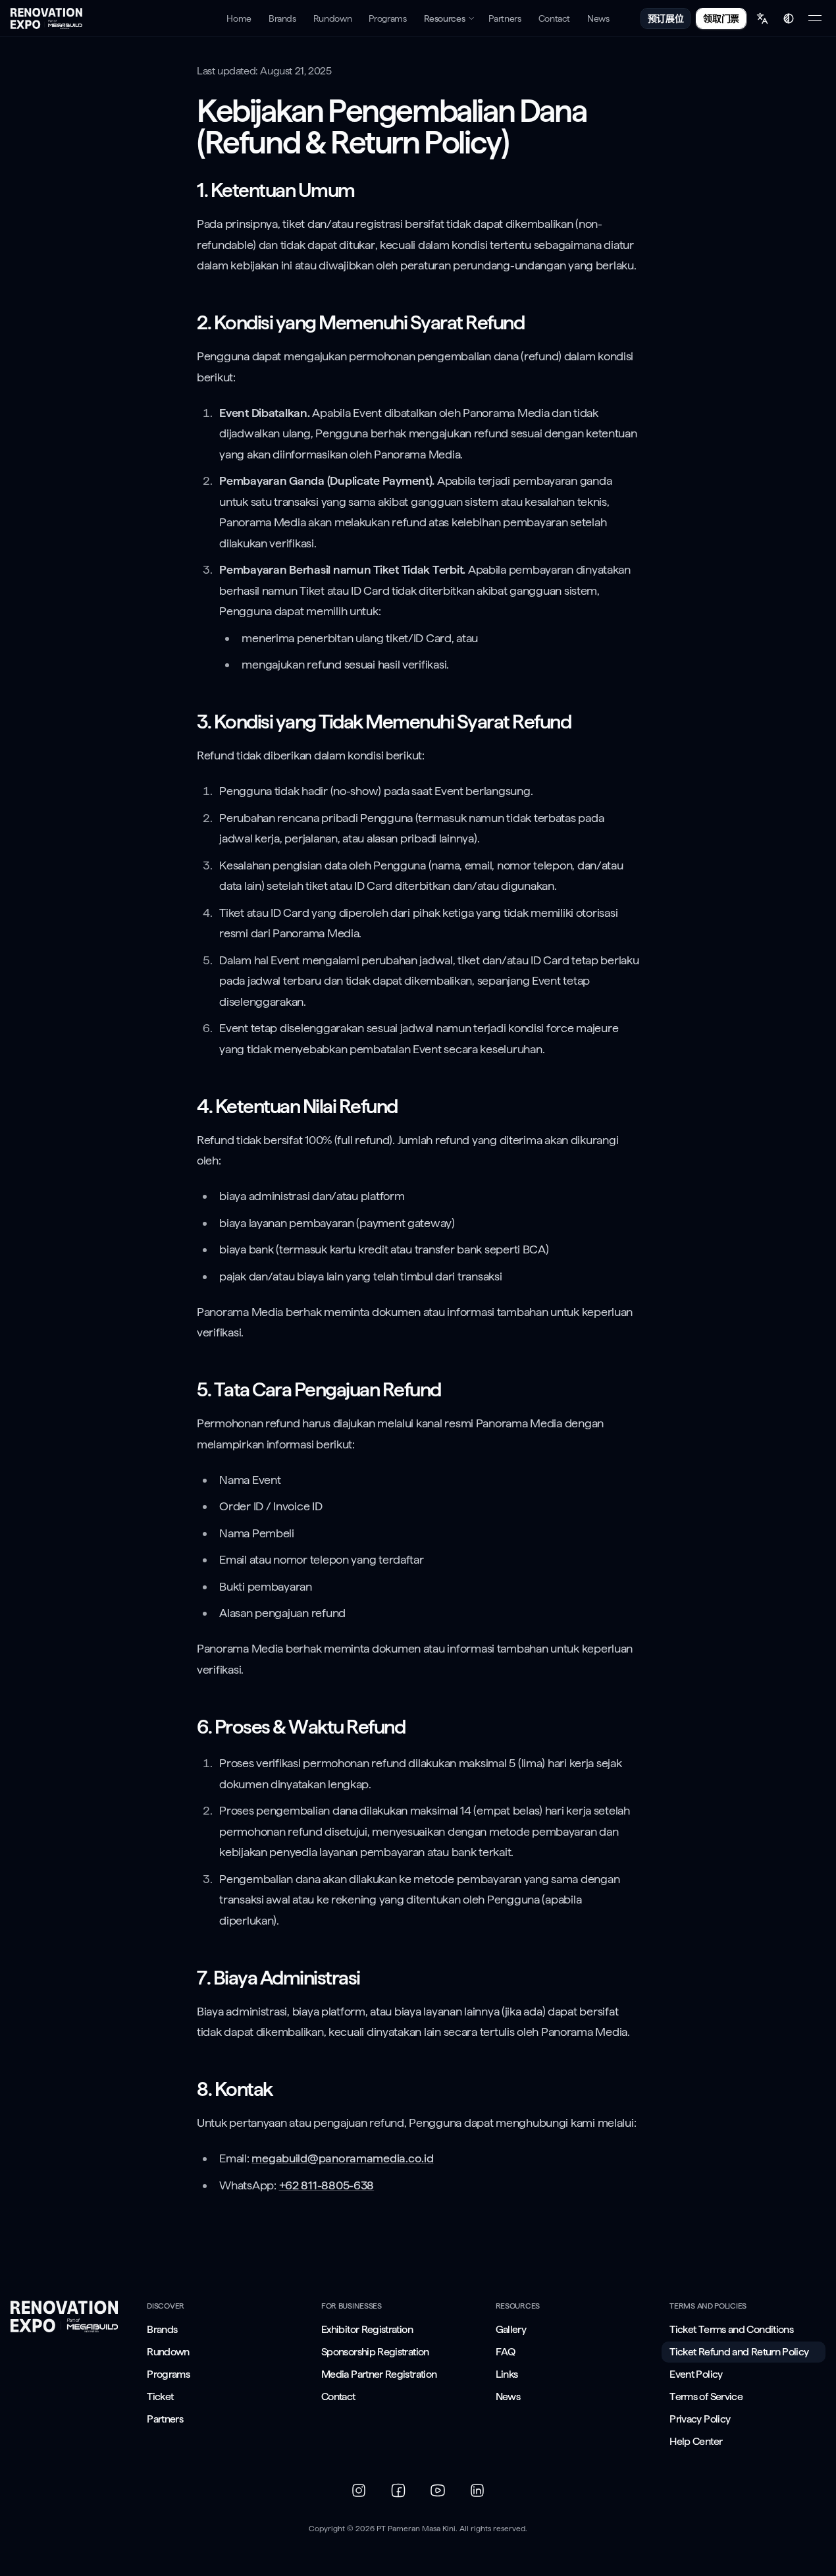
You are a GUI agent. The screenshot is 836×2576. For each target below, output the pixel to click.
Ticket (160, 2397)
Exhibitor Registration (367, 2329)
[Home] (46, 18)
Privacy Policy (700, 2419)
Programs (168, 2374)
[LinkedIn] (477, 2490)
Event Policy (696, 2374)
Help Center (696, 2441)
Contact (338, 2397)
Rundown (168, 2352)
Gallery (511, 2329)
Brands (162, 2329)
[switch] (789, 18)
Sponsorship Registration (375, 2352)
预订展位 (666, 18)
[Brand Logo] (64, 2316)
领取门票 (721, 18)
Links (507, 2374)
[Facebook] (398, 2490)
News (508, 2397)
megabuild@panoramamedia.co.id (342, 2158)
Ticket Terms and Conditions (731, 2329)
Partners (165, 2419)
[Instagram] (359, 2490)
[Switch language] (762, 18)
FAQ (506, 2352)
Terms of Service (706, 2397)
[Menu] (815, 18)
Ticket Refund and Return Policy (739, 2352)
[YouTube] (438, 2490)
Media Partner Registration (379, 2374)
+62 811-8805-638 (327, 2185)
